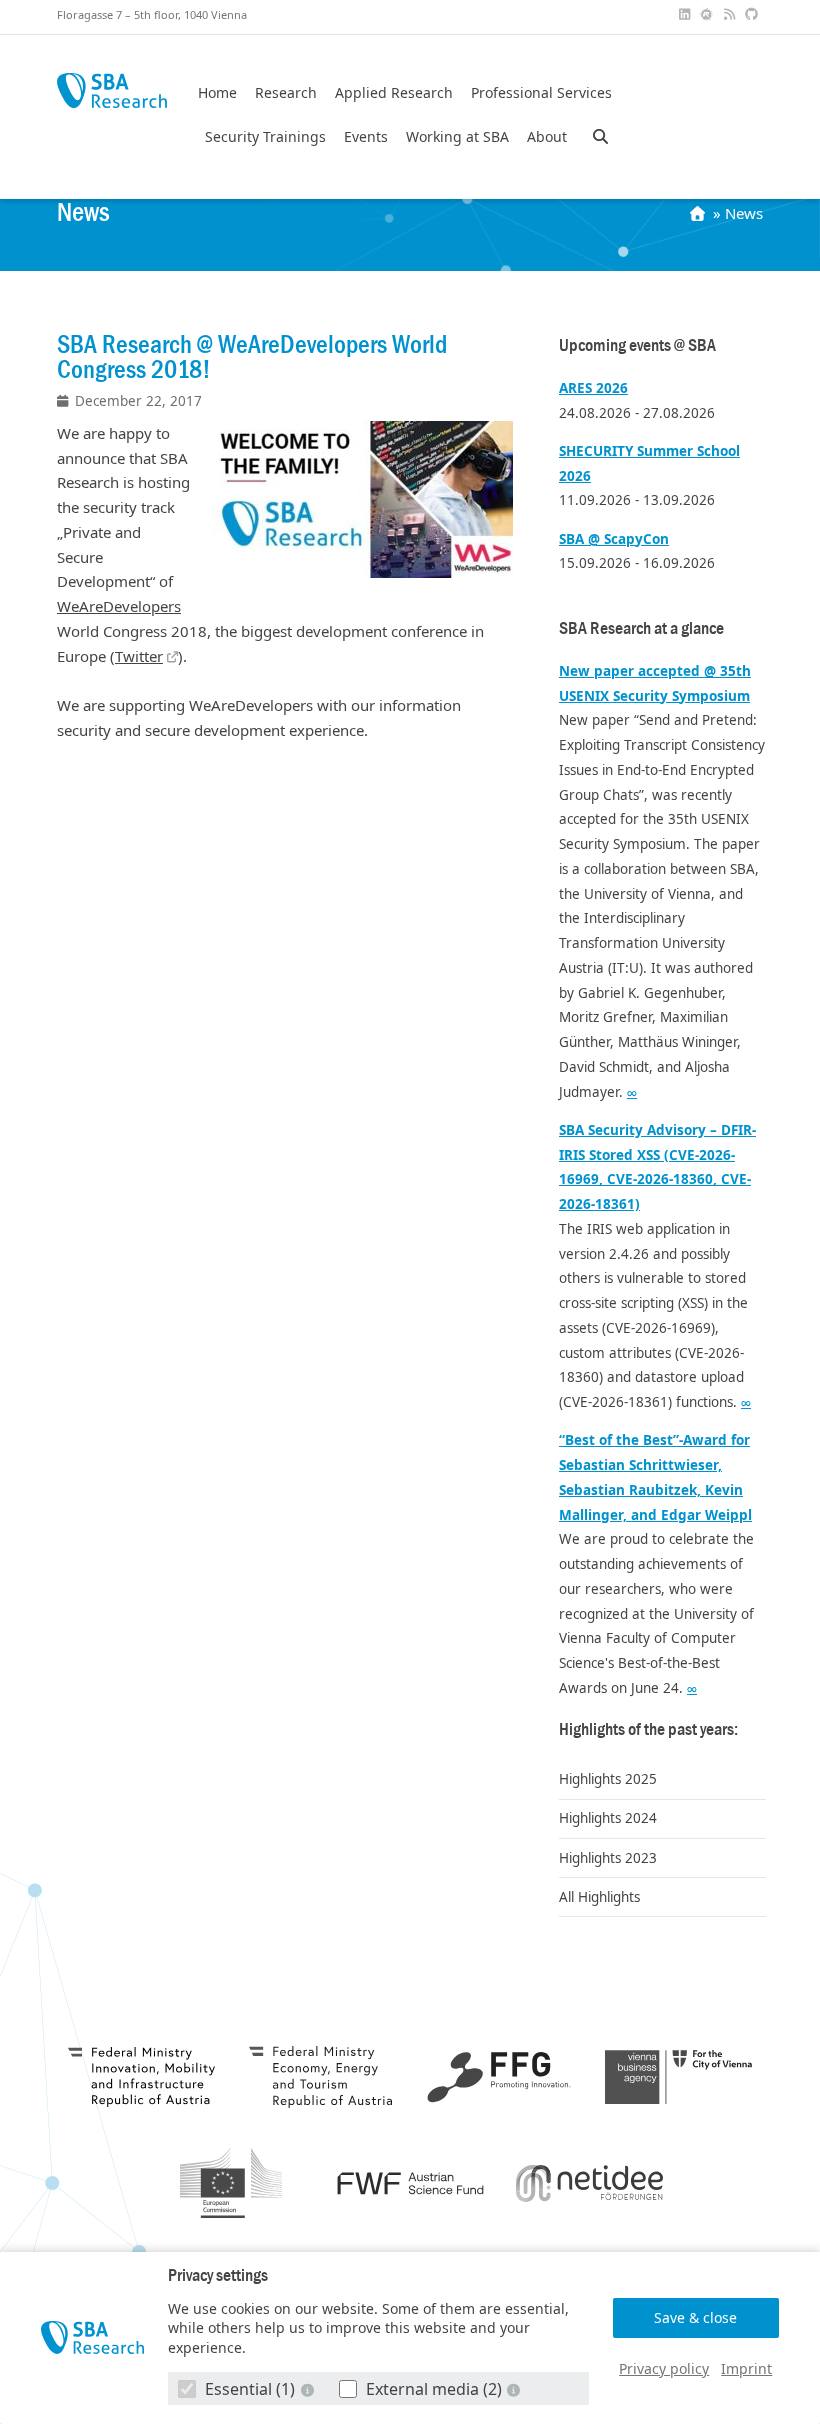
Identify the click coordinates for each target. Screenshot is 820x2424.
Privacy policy (664, 2368)
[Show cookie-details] (309, 2389)
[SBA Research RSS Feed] (731, 14)
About (547, 137)
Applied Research (394, 93)
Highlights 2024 (608, 1818)
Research (286, 93)
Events (366, 137)
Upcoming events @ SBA (637, 345)
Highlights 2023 (608, 1858)
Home (217, 93)
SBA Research (112, 90)
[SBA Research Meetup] (709, 14)
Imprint (746, 2368)
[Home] (699, 213)
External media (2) (434, 2389)
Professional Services (541, 93)
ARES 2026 (593, 388)
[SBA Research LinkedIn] (686, 14)
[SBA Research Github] (754, 14)
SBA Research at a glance (641, 628)
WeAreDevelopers (119, 606)
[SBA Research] (92, 2338)
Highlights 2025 (608, 1779)
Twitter (139, 656)
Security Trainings (265, 137)
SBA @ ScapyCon (614, 539)
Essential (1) (250, 2389)
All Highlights (599, 1897)
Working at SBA (457, 137)
